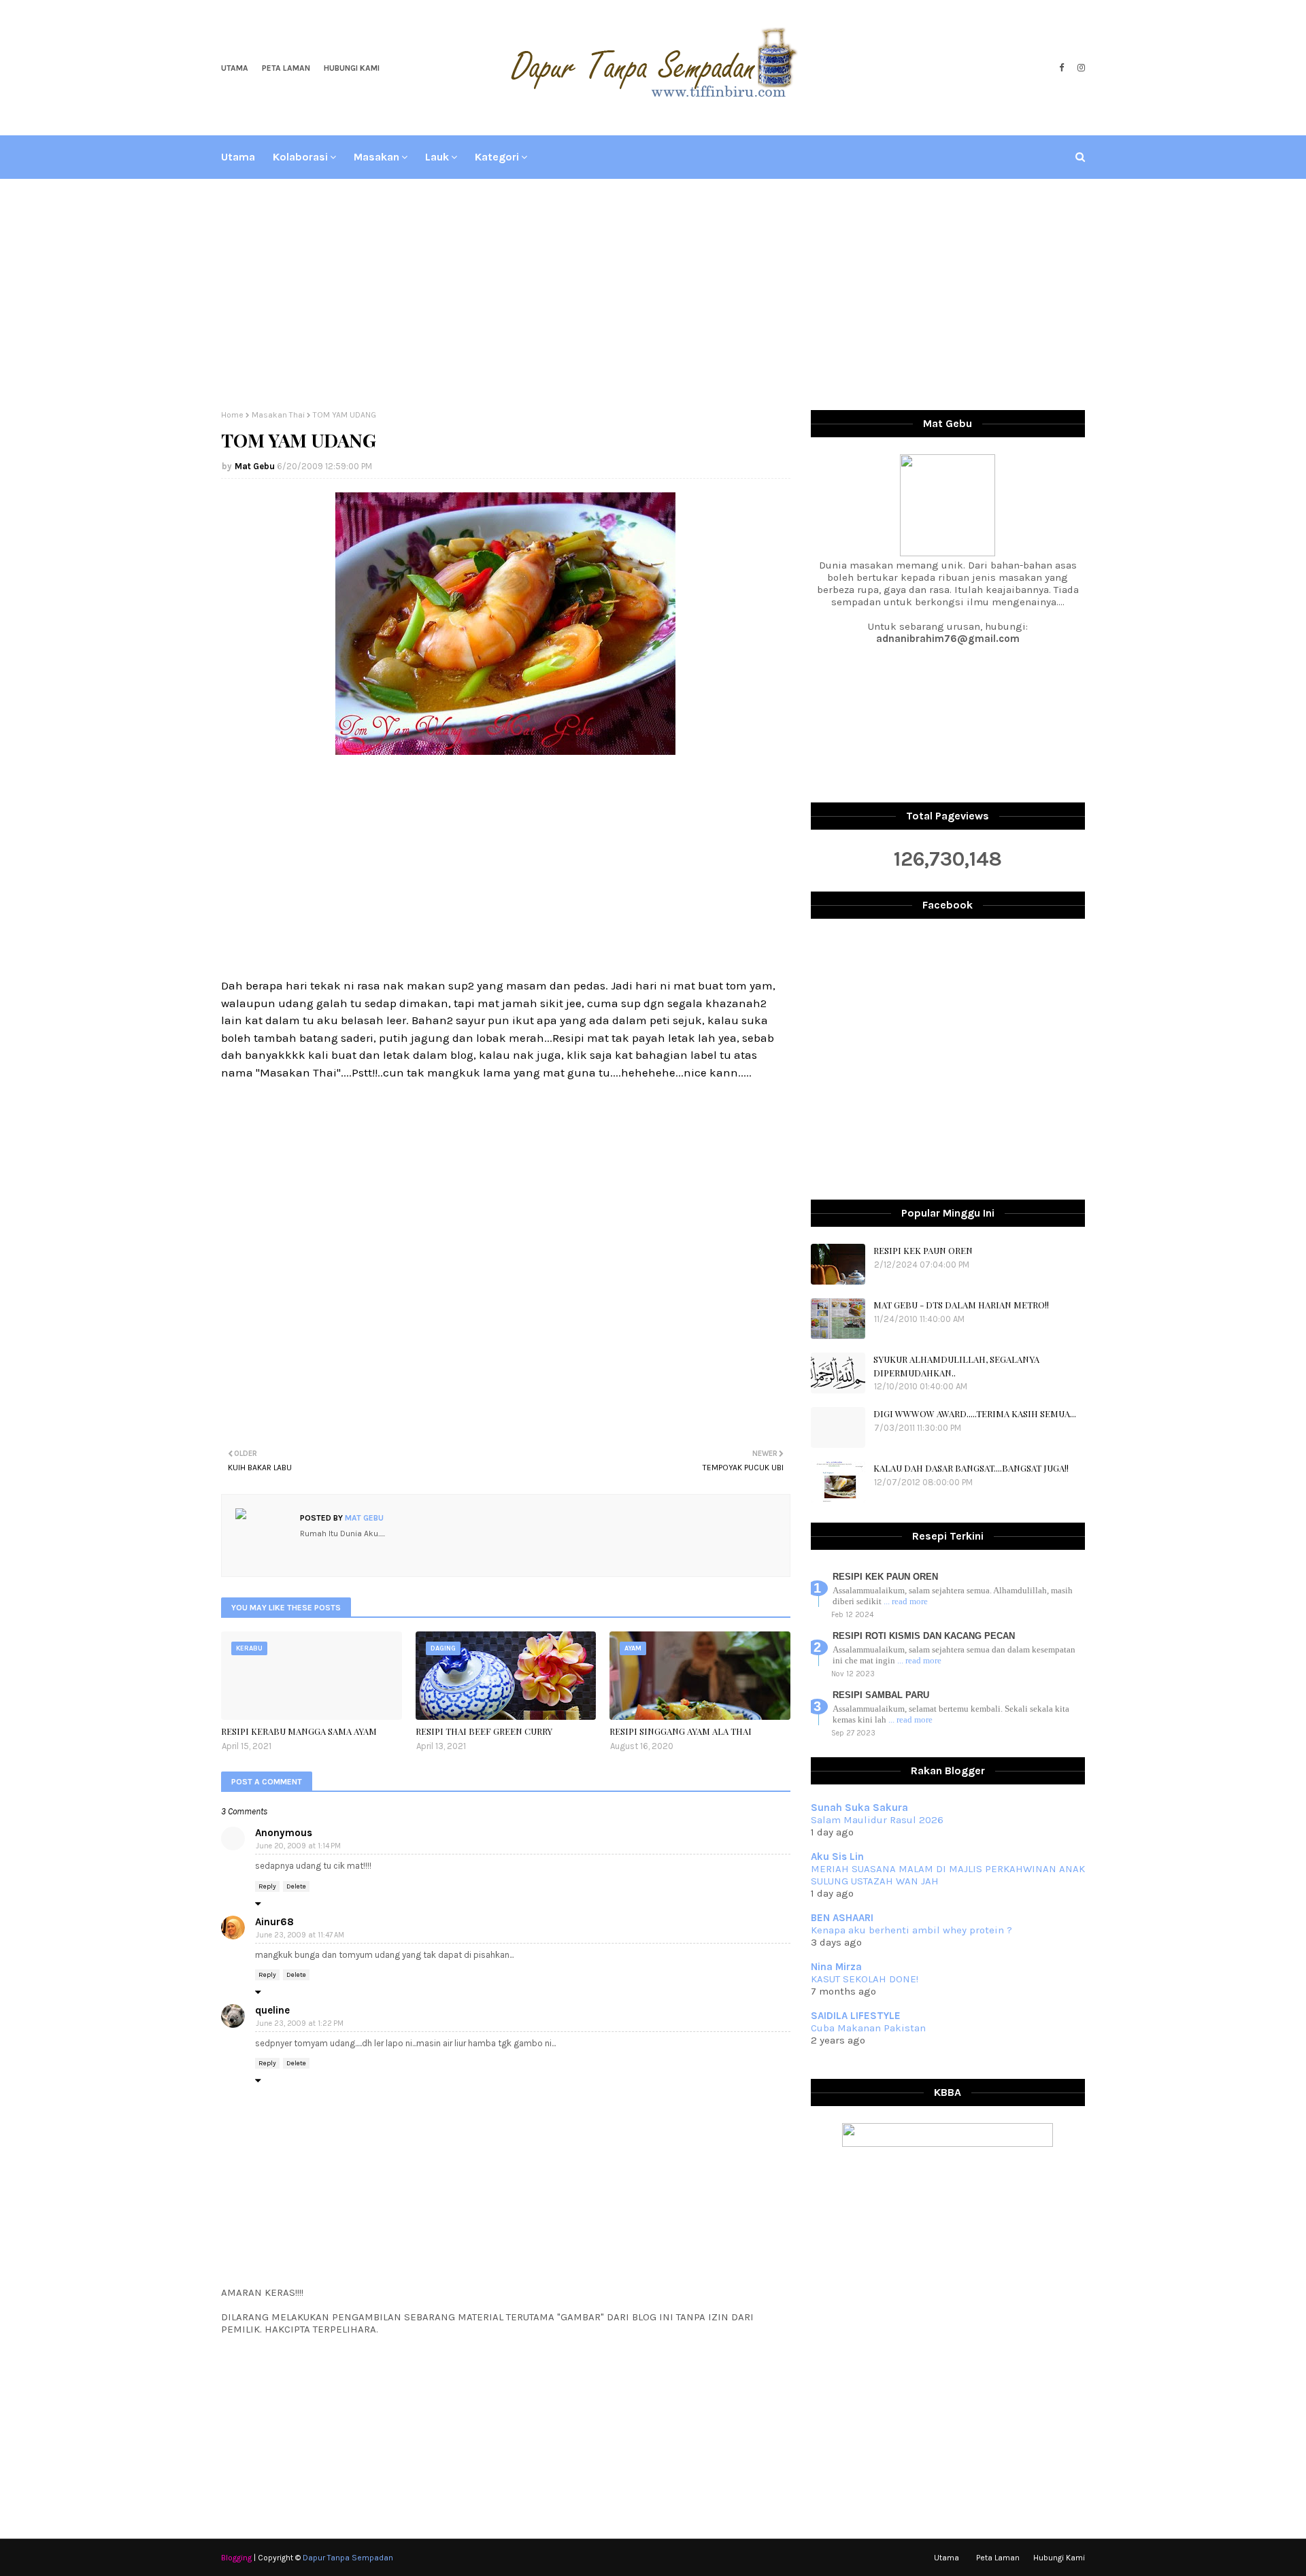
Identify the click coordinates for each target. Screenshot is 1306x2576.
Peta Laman (286, 68)
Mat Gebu (255, 466)
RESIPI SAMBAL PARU (881, 1695)
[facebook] (1061, 68)
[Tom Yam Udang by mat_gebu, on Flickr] (505, 751)
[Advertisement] (653, 294)
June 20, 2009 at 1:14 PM (298, 1846)
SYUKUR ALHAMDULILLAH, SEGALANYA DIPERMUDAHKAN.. (956, 1366)
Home (232, 415)
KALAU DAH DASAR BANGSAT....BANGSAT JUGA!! (971, 1468)
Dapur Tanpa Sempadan (348, 2558)
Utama (235, 68)
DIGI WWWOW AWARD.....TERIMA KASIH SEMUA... (975, 1413)
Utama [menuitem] (238, 157)
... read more (906, 1601)
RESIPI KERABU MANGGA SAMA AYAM (299, 1731)
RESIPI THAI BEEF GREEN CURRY (484, 1731)
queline (272, 2010)
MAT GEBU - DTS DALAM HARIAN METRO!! (961, 1305)
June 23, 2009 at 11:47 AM (300, 1935)
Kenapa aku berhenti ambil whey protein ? (911, 1930)
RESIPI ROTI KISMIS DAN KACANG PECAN (924, 1636)
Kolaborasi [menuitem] (300, 157)
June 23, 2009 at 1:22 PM (300, 2023)
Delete (296, 1886)
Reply (267, 1886)
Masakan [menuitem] (376, 157)
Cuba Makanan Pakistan (868, 2028)
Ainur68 (274, 1922)
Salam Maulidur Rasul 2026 (877, 1820)
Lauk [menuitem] (437, 157)
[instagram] (1079, 68)
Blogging (236, 2558)
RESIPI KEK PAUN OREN (923, 1250)
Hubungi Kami (352, 68)
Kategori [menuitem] (497, 157)
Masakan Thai (278, 415)
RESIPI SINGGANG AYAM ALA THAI (681, 1731)
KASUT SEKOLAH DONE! (865, 1979)
